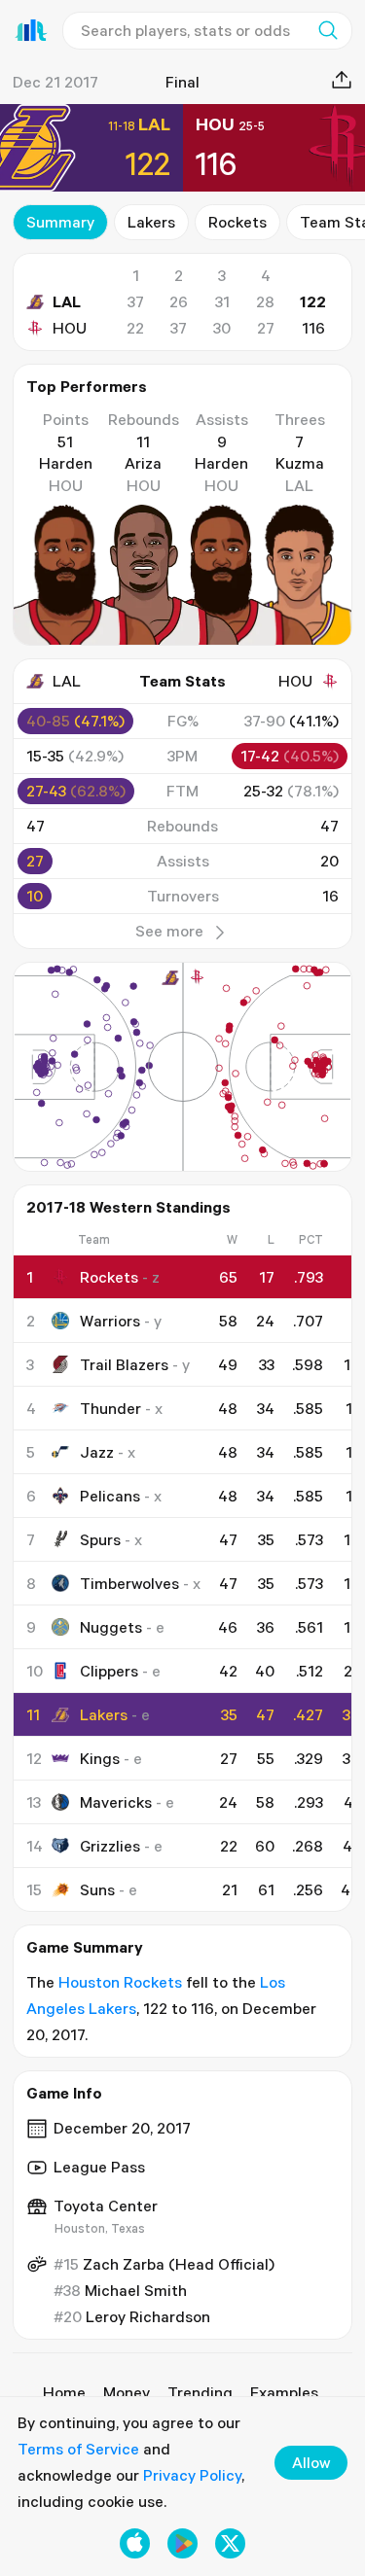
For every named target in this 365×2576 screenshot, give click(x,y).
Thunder (110, 1408)
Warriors (110, 1321)
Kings (100, 1758)
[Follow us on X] (230, 2543)
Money (127, 2392)
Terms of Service (78, 2449)
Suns (97, 1889)
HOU (70, 328)
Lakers (151, 222)
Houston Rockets (120, 1982)
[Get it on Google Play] (182, 2543)
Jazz (97, 1452)
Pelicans (110, 1496)
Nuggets (111, 1627)
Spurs (100, 1539)
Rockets (237, 222)
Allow (311, 2462)
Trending (200, 2392)
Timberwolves (129, 1583)
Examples (284, 2392)
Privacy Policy (192, 2475)
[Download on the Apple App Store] (135, 2543)
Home (64, 2392)
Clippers (109, 1671)
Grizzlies (110, 1846)
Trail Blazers (124, 1364)
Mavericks (116, 1802)
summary (60, 222)
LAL (67, 301)
